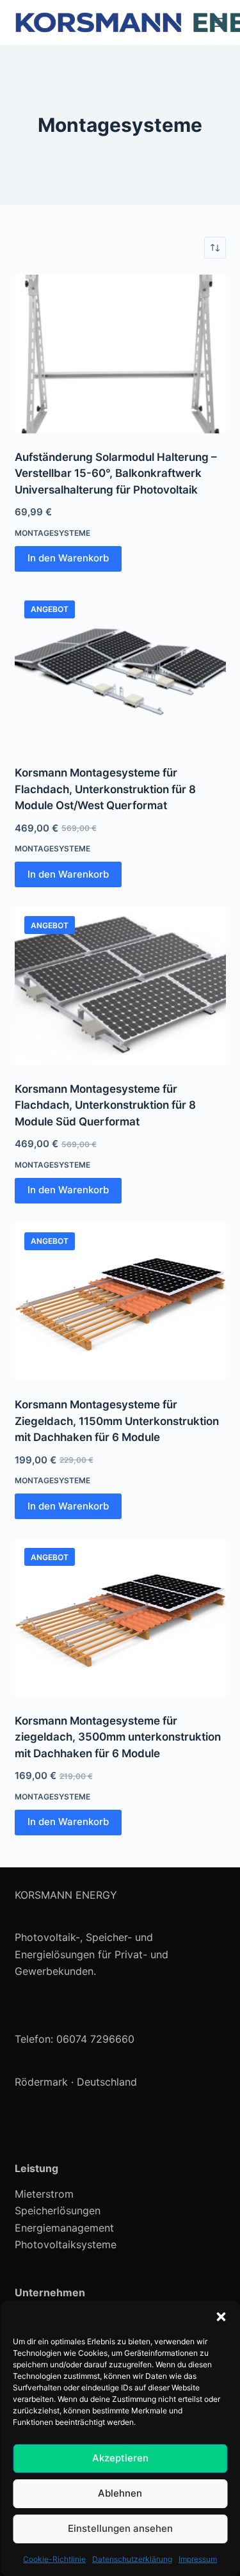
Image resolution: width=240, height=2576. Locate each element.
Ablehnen (120, 2493)
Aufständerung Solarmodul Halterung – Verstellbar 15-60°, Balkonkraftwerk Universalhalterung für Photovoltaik (116, 473)
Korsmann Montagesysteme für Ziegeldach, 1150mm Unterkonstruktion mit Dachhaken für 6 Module (117, 1421)
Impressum (198, 2559)
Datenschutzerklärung (132, 2559)
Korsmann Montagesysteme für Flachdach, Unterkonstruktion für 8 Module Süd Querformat (105, 1105)
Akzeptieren (120, 2458)
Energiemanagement (64, 2228)
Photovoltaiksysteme (66, 2244)
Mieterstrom (44, 2194)
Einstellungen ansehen (120, 2528)
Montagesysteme (52, 533)
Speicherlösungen (58, 2210)
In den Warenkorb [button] (68, 558)
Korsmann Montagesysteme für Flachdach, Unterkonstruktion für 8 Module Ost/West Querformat (105, 789)
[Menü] (220, 22)
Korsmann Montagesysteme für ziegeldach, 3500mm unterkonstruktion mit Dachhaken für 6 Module (118, 1737)
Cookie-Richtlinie (54, 2559)
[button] (221, 2317)
